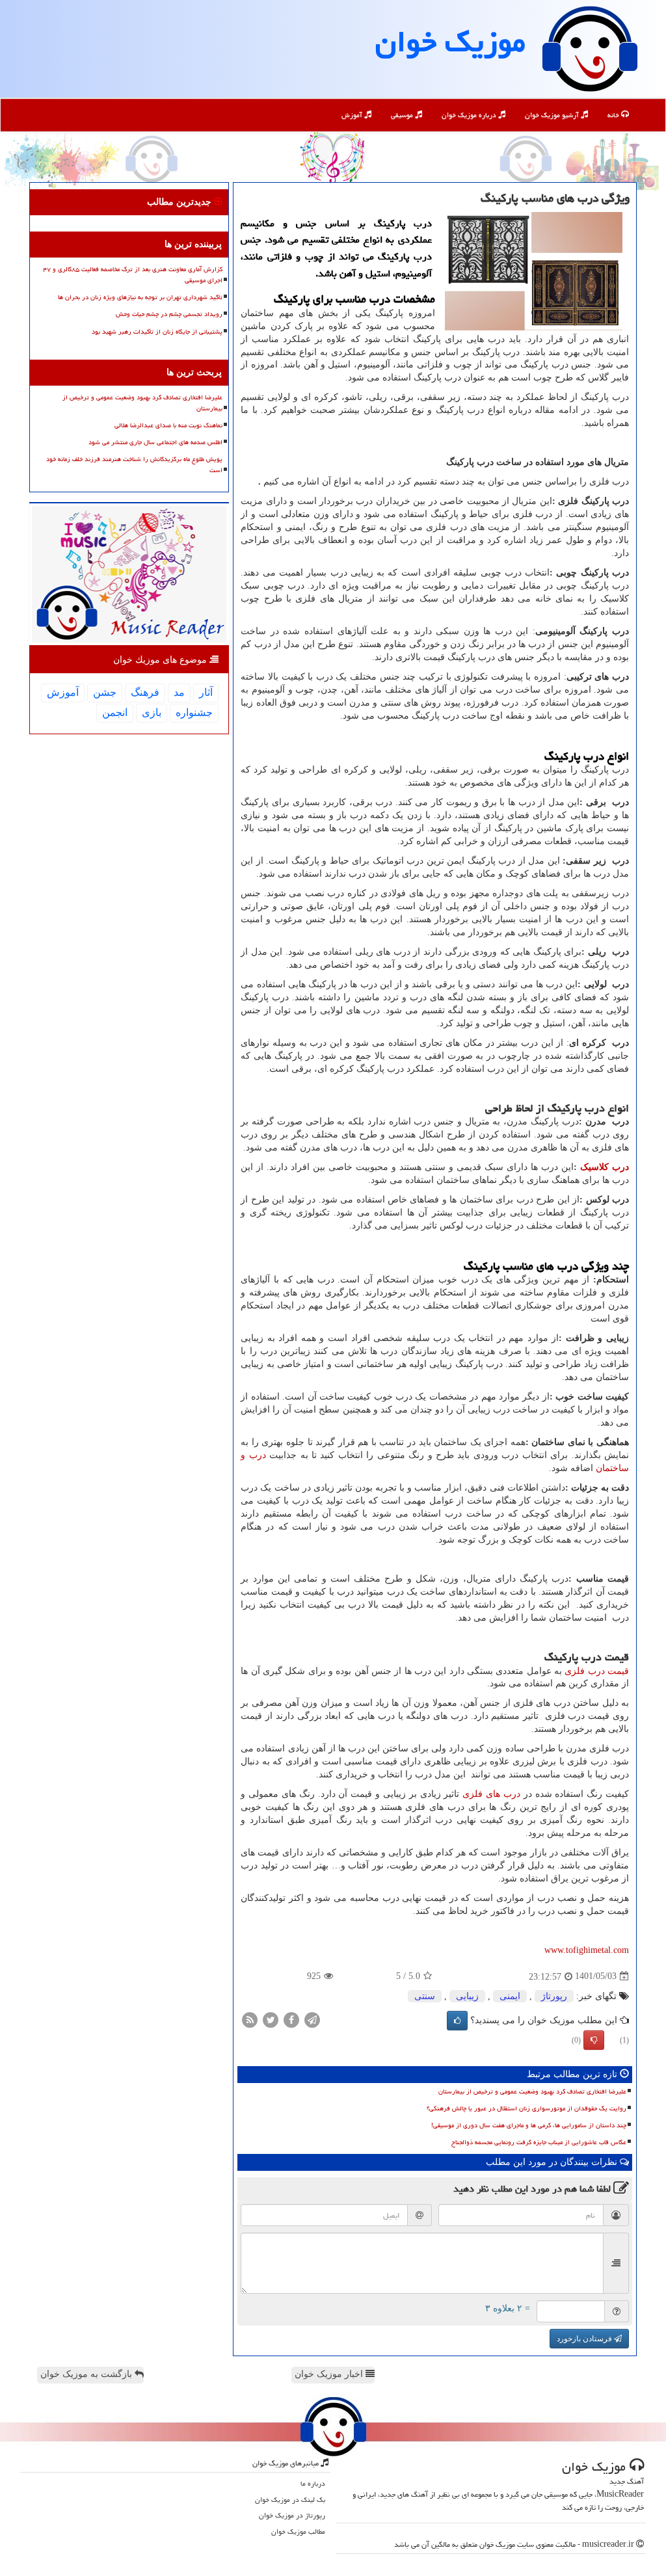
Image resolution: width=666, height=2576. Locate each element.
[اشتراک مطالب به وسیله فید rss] (250, 2019)
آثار (206, 692)
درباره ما (313, 2483)
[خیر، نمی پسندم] (594, 2040)
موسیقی (403, 115)
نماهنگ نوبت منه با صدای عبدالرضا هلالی (168, 425)
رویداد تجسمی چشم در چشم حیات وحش (169, 314)
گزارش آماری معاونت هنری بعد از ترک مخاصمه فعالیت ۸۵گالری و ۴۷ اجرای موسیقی (133, 275)
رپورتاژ (554, 1996)
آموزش (353, 115)
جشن (105, 692)
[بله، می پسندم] (457, 2021)
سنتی (425, 1996)
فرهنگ (145, 692)
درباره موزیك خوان (470, 115)
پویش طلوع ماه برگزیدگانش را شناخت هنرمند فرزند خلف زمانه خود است (134, 465)
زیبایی (467, 1996)
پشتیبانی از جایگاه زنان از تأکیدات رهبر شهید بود (157, 332)
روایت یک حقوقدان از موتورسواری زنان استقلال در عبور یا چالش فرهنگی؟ (526, 2108)
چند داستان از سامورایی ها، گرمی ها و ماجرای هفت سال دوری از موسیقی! (529, 2125)
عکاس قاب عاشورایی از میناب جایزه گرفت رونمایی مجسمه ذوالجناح (539, 2142)
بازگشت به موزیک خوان (87, 2374)
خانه (614, 115)
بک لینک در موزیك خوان (290, 2500)
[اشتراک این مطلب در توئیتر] (271, 2019)
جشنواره (194, 712)
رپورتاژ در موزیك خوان (292, 2515)
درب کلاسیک (605, 1167)
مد (179, 692)
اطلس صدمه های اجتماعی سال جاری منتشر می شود (155, 442)
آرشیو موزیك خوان (553, 115)
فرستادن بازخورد (585, 2339)
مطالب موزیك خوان (298, 2531)
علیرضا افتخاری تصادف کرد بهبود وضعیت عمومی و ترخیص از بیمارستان (532, 2091)
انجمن (115, 712)
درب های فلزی (491, 1794)
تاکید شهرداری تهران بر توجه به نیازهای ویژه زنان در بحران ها (140, 297)
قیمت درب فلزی (597, 1671)
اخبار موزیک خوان (330, 2374)
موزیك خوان (450, 42)
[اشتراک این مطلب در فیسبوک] (291, 2019)
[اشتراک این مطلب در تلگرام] (312, 2019)
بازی (152, 712)
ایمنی (510, 1996)
